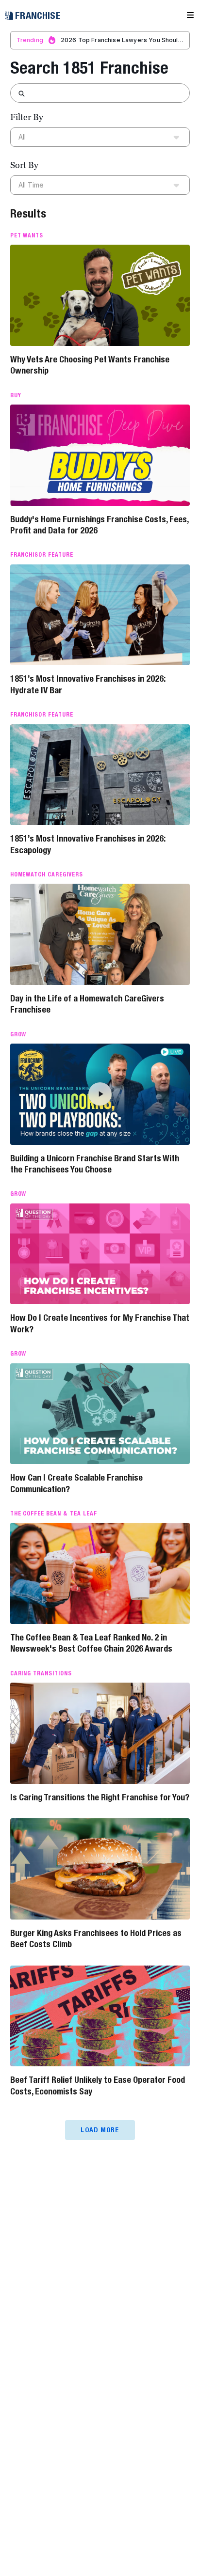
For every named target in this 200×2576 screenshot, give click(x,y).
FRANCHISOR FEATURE (42, 555)
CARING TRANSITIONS (41, 1673)
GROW (18, 1034)
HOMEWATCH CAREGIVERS (47, 874)
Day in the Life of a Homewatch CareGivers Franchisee (87, 1004)
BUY (16, 395)
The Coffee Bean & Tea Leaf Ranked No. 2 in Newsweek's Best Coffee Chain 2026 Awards (91, 1643)
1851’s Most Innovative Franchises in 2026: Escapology (88, 844)
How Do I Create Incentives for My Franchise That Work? (100, 1323)
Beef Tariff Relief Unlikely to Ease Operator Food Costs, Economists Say (98, 2085)
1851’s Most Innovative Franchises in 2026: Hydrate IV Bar (88, 684)
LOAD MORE (100, 2130)
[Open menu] (190, 16)
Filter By (27, 117)
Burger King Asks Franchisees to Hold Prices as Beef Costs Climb (96, 1938)
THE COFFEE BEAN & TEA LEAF (54, 1514)
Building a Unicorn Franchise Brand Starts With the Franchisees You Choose (95, 1164)
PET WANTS (27, 235)
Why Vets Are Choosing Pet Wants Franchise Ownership (90, 365)
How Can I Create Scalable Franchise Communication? (76, 1483)
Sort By (24, 165)
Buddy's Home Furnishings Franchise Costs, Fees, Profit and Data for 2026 (99, 525)
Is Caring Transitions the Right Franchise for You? (100, 1797)
